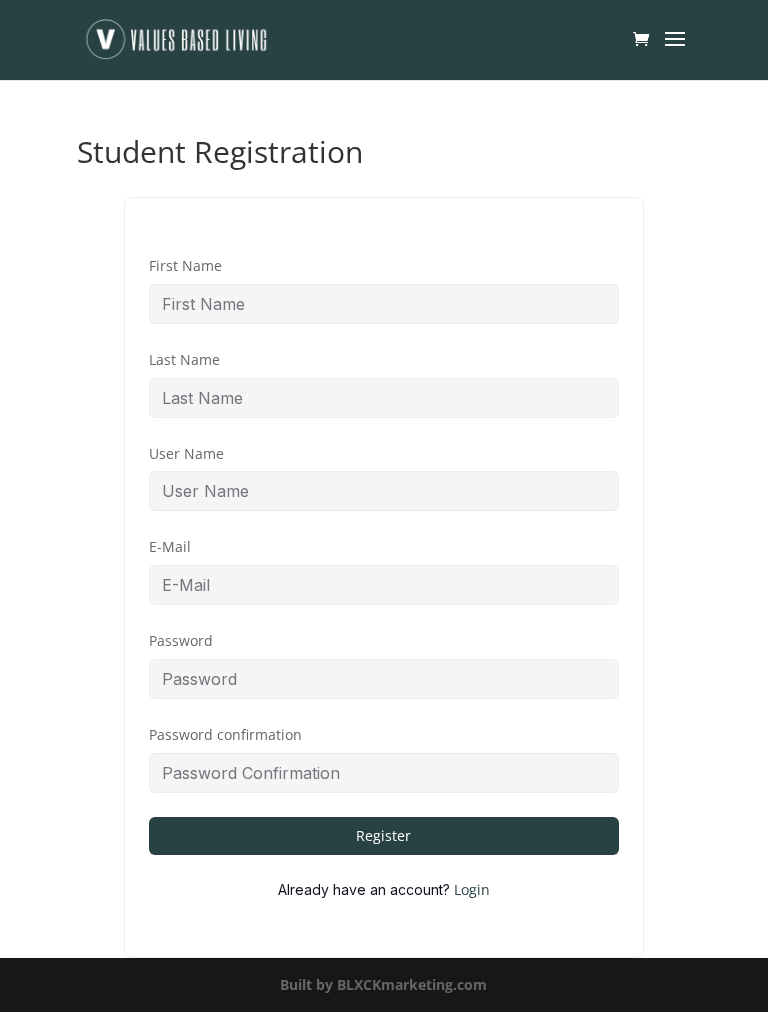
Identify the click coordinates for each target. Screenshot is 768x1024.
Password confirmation (225, 734)
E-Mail (170, 546)
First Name (185, 265)
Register (383, 835)
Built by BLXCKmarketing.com (383, 984)
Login (472, 889)
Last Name (184, 359)
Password (181, 640)
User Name (186, 453)
